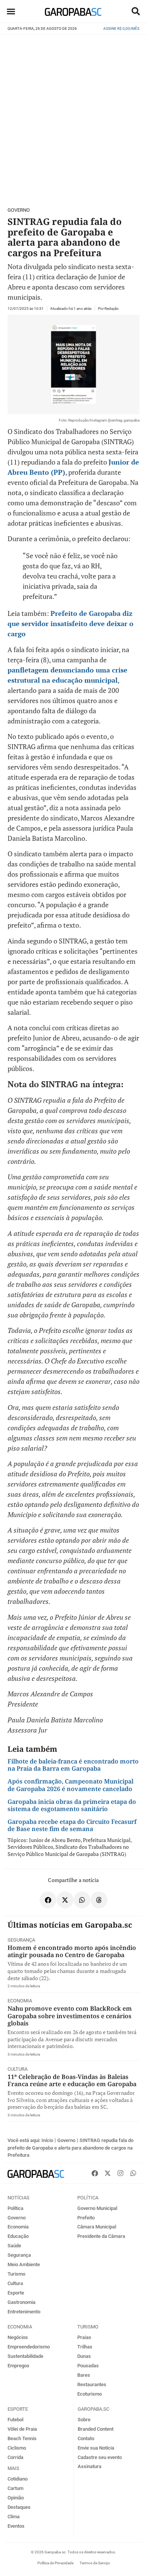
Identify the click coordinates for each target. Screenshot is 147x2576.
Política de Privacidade (55, 2563)
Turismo (16, 2274)
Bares (84, 2375)
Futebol (15, 2420)
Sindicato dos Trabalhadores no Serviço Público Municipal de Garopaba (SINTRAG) (68, 1850)
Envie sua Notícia (96, 2448)
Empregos (18, 2366)
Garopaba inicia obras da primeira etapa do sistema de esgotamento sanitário (72, 1805)
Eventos (16, 2526)
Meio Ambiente (24, 2264)
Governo (19, 210)
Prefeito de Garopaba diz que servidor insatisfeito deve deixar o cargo (70, 623)
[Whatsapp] (133, 2173)
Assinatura (90, 2466)
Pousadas (88, 2366)
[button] (136, 11)
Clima (14, 2517)
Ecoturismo (90, 2394)
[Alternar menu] (11, 11)
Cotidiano (18, 2479)
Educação (18, 2236)
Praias (84, 2337)
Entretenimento (24, 2312)
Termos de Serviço (95, 2563)
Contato (86, 2438)
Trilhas (85, 2347)
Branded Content (96, 2429)
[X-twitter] (107, 2173)
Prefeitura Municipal (107, 1840)
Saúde (14, 2246)
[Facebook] (95, 2173)
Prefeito (86, 2218)
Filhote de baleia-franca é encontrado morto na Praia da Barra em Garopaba (73, 1765)
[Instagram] (120, 2173)
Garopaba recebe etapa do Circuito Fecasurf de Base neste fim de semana (72, 1825)
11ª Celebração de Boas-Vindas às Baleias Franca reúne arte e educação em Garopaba (72, 2080)
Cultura (18, 2069)
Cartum (15, 2488)
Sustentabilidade (25, 2356)
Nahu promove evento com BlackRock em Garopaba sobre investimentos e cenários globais (70, 2016)
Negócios (18, 2337)
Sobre (84, 2420)
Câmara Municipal (97, 2227)
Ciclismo (17, 2448)
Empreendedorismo (29, 2347)
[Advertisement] (73, 117)
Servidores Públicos (30, 1847)
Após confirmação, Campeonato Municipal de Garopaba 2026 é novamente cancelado (70, 1785)
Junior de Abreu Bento (55, 1840)
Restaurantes (92, 2384)
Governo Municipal (97, 2208)
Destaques (19, 2507)
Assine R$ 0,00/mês (121, 28)
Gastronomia (21, 2302)
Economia (20, 2001)
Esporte (16, 2293)
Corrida (15, 2457)
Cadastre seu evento (100, 2457)
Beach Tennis (22, 2438)
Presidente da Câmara (101, 2236)
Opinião (16, 2498)
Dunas (84, 2356)
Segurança (21, 1940)
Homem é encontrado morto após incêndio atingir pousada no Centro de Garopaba (72, 1951)
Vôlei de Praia (22, 2429)
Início (47, 2140)
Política (15, 2208)
